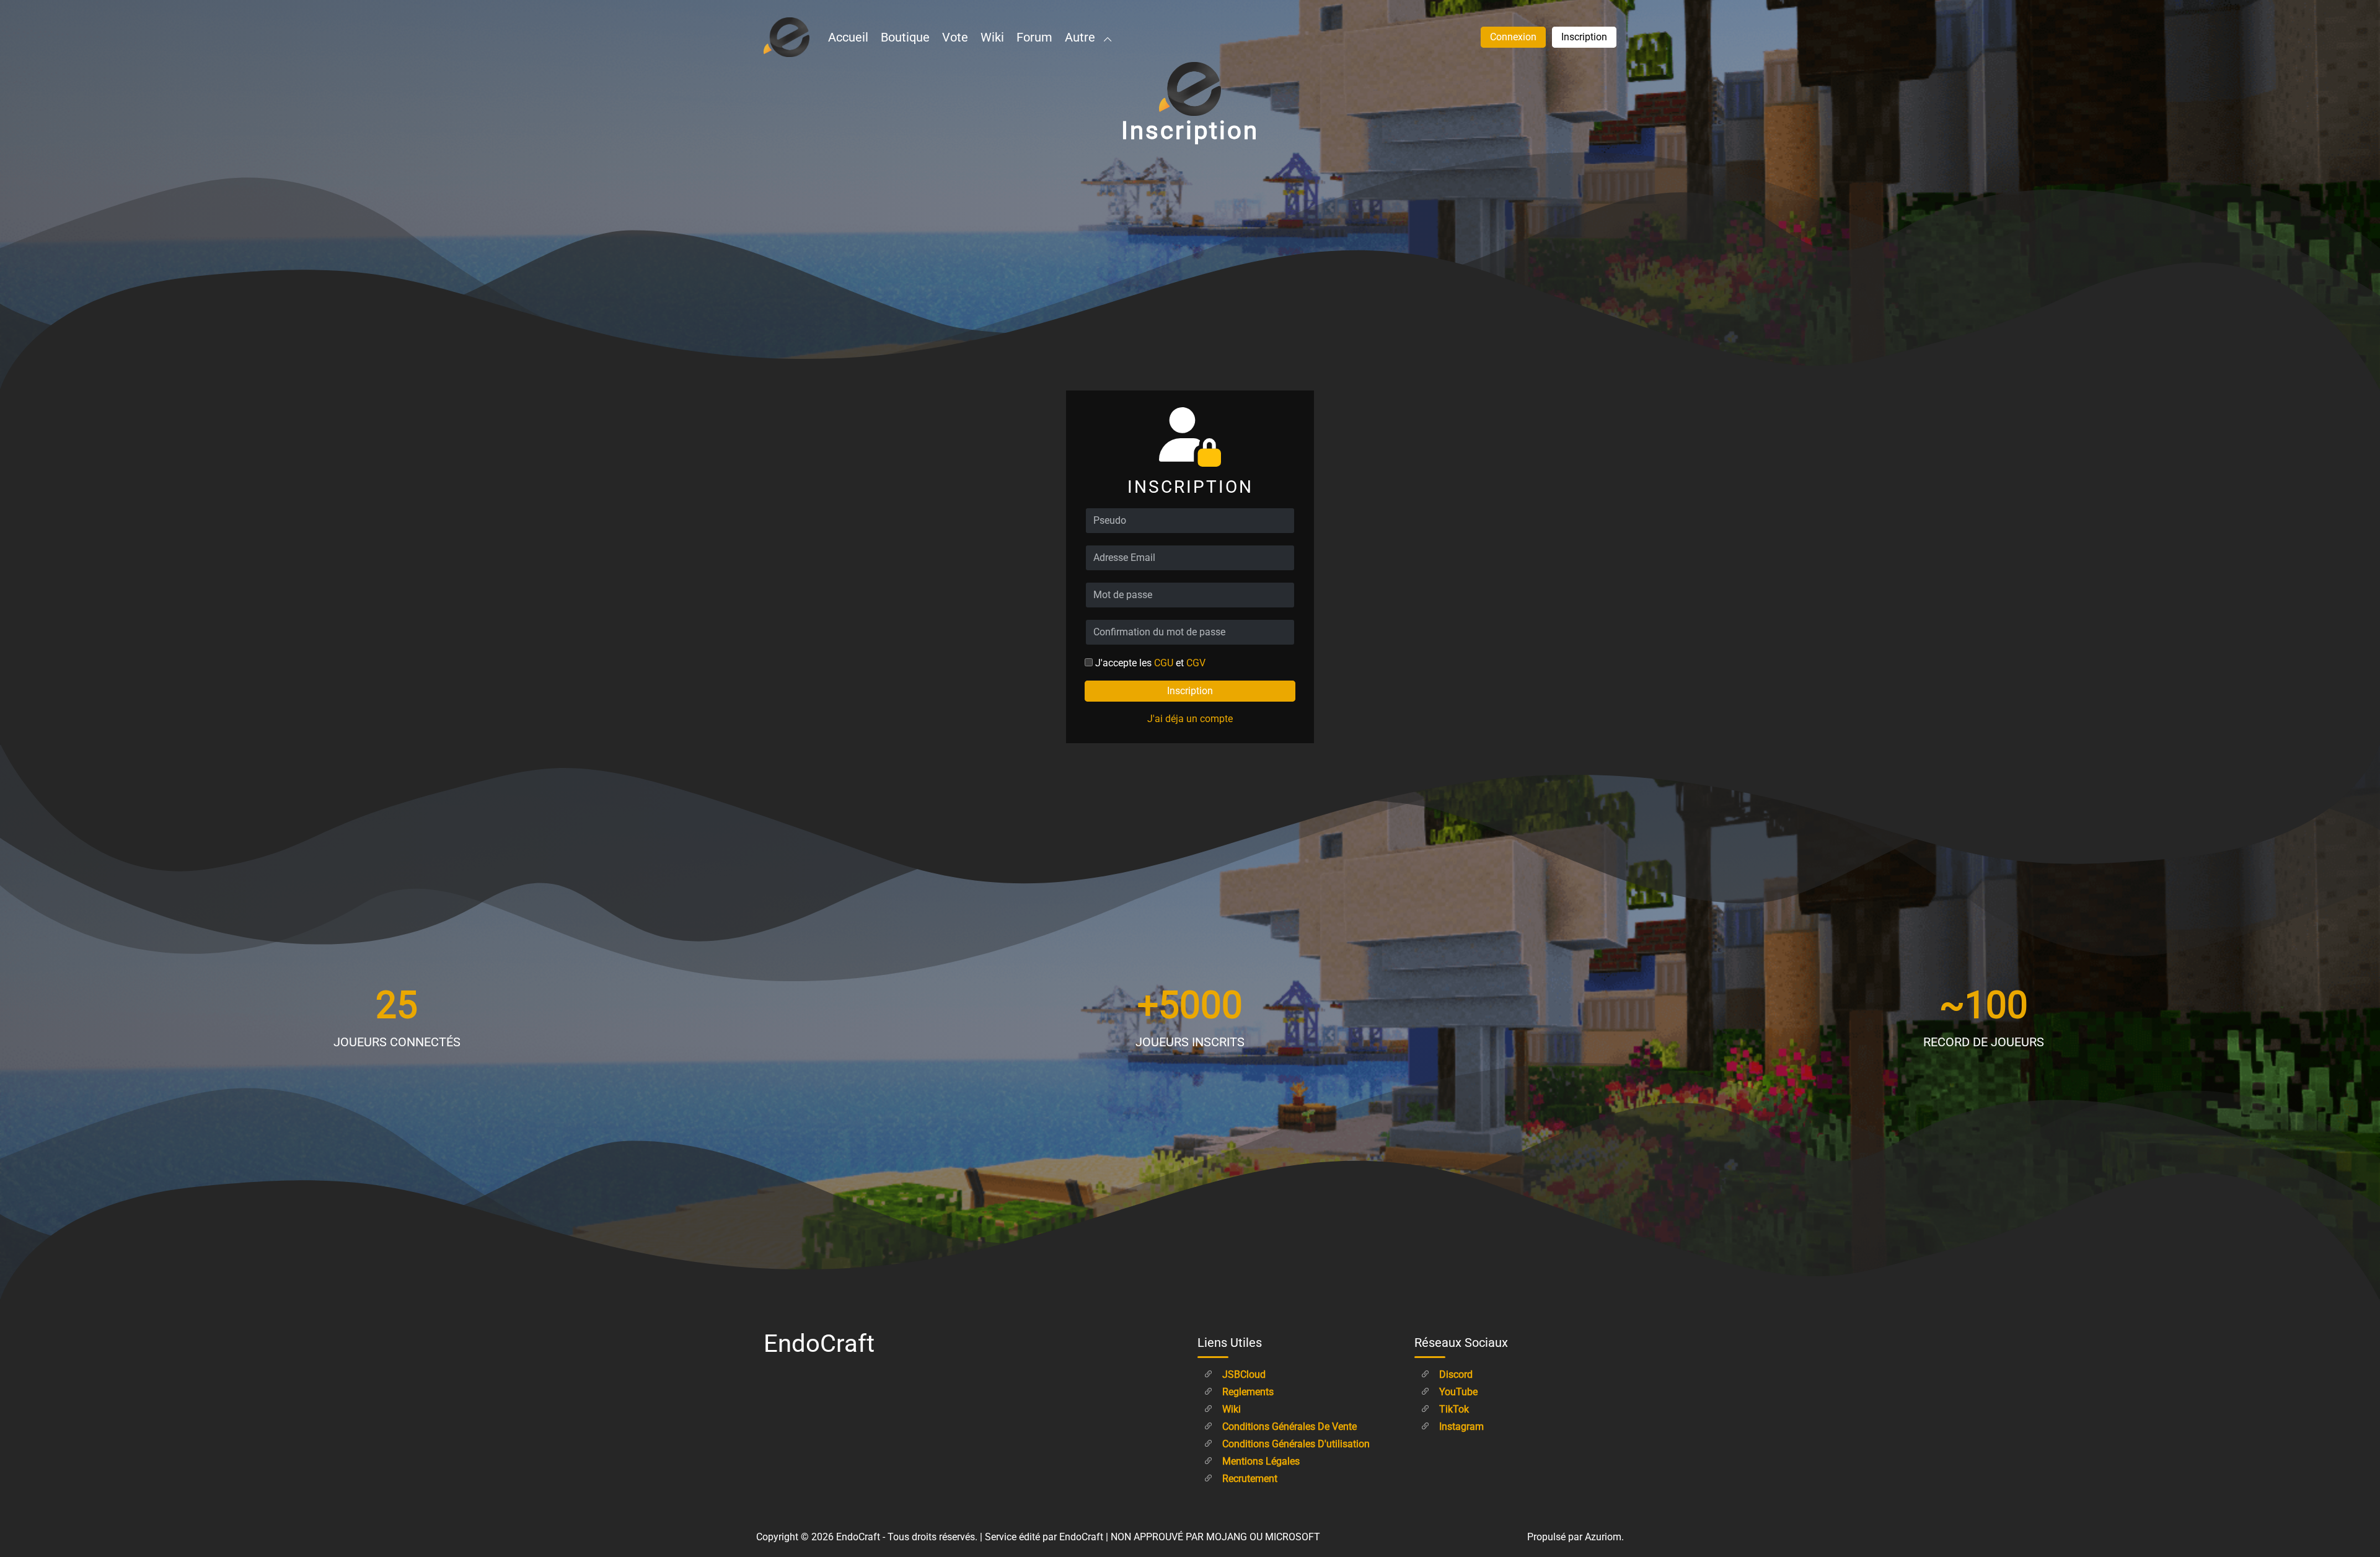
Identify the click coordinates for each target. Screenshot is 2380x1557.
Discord (1455, 1374)
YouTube (1457, 1392)
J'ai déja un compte (1190, 719)
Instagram (1460, 1427)
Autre (1082, 37)
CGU (1164, 663)
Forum (1034, 37)
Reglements (1247, 1392)
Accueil (848, 37)
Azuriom (1603, 1537)
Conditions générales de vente (1288, 1427)
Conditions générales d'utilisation (1295, 1444)
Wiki (992, 37)
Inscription (1584, 37)
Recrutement (1249, 1479)
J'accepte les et (1150, 663)
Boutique (905, 37)
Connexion (1513, 37)
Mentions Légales (1260, 1461)
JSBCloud (1243, 1374)
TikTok (1453, 1409)
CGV (1196, 663)
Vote (955, 37)
